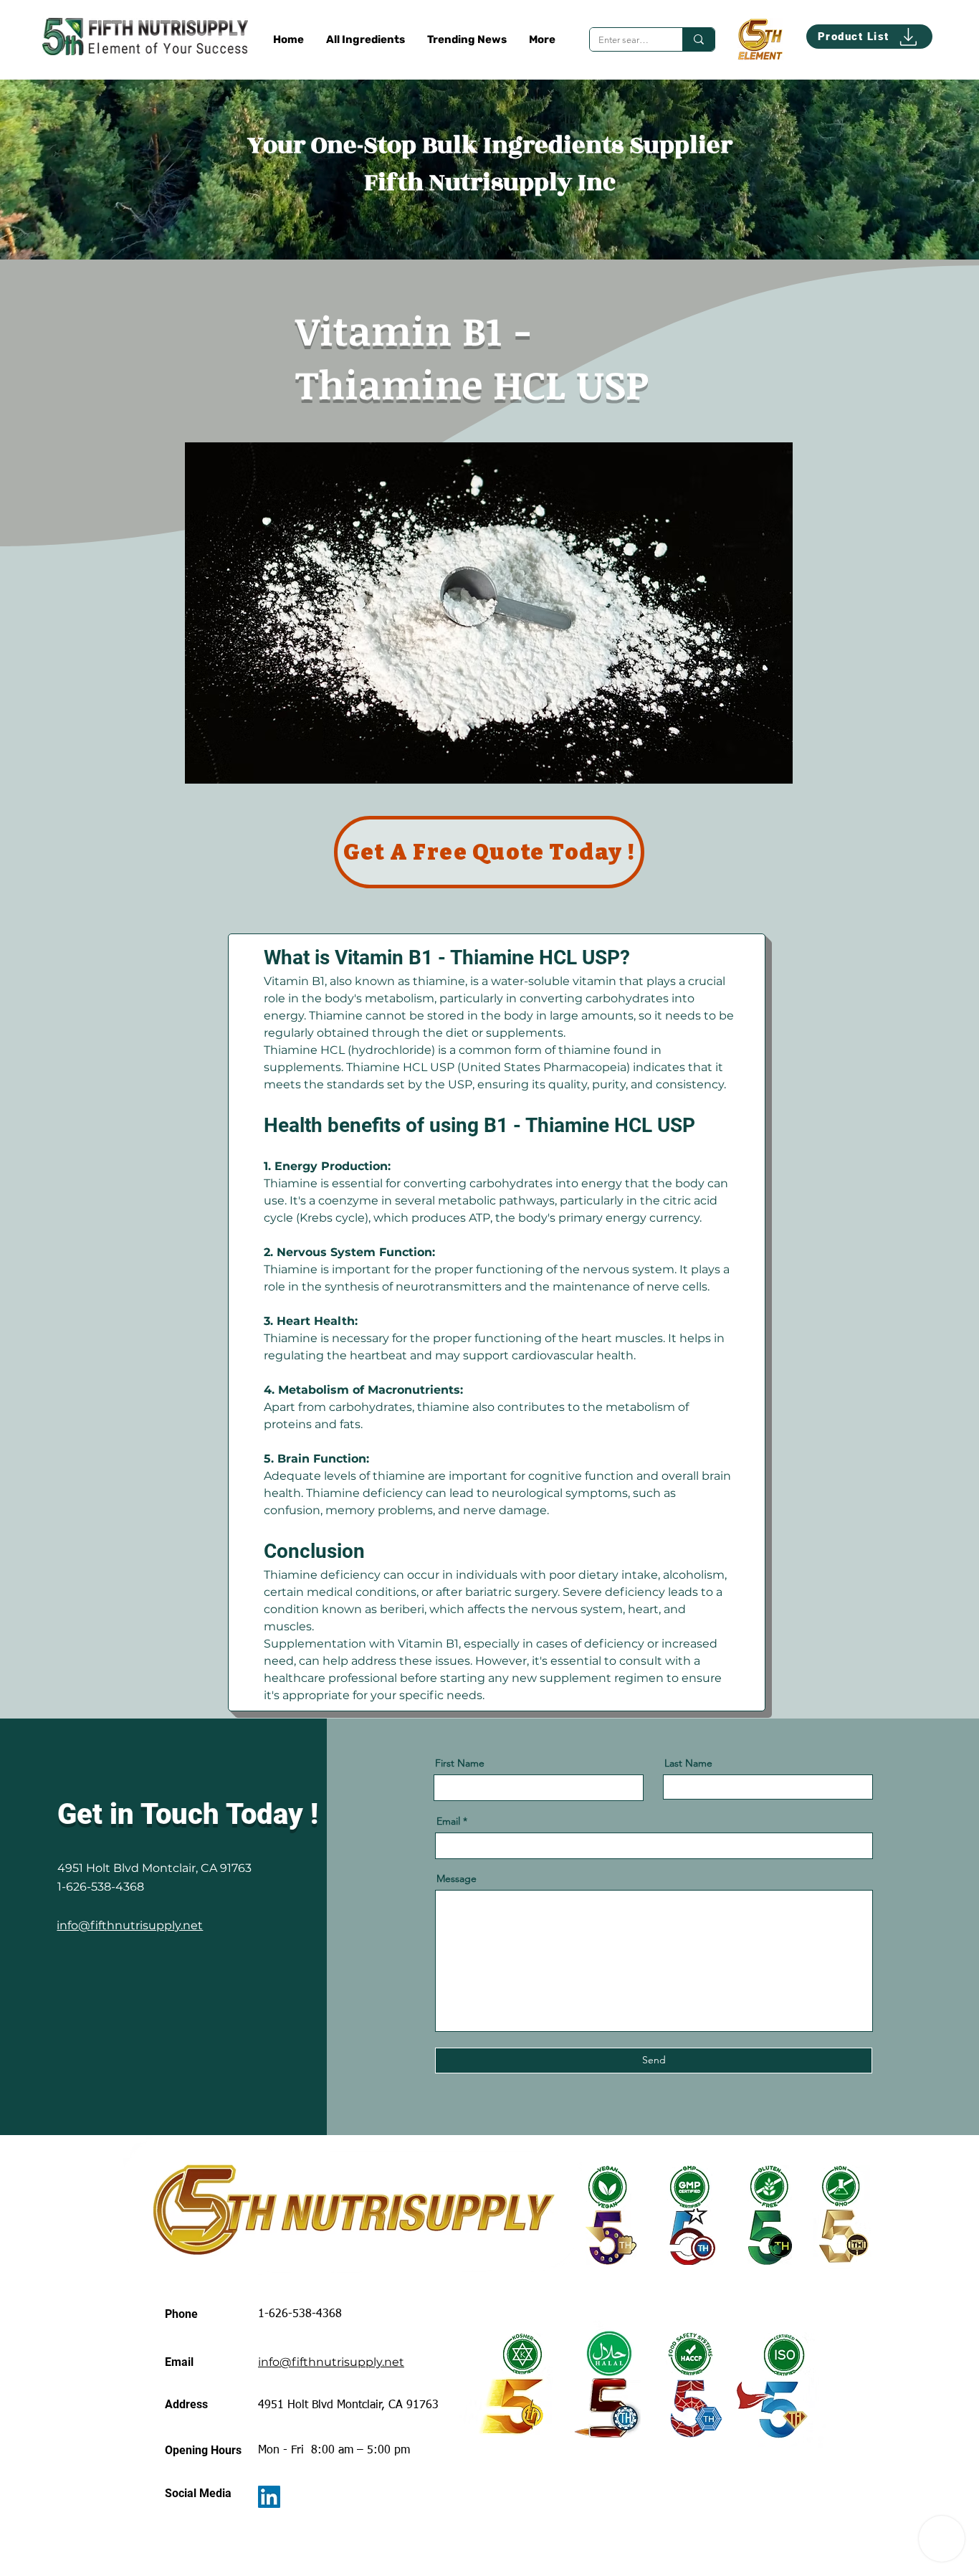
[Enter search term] (698, 39)
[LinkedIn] (269, 2497)
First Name (460, 1763)
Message (457, 1878)
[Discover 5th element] (760, 39)
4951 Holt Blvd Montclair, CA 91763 (154, 1868)
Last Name (688, 1763)
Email (448, 1821)
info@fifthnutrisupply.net (130, 1925)
